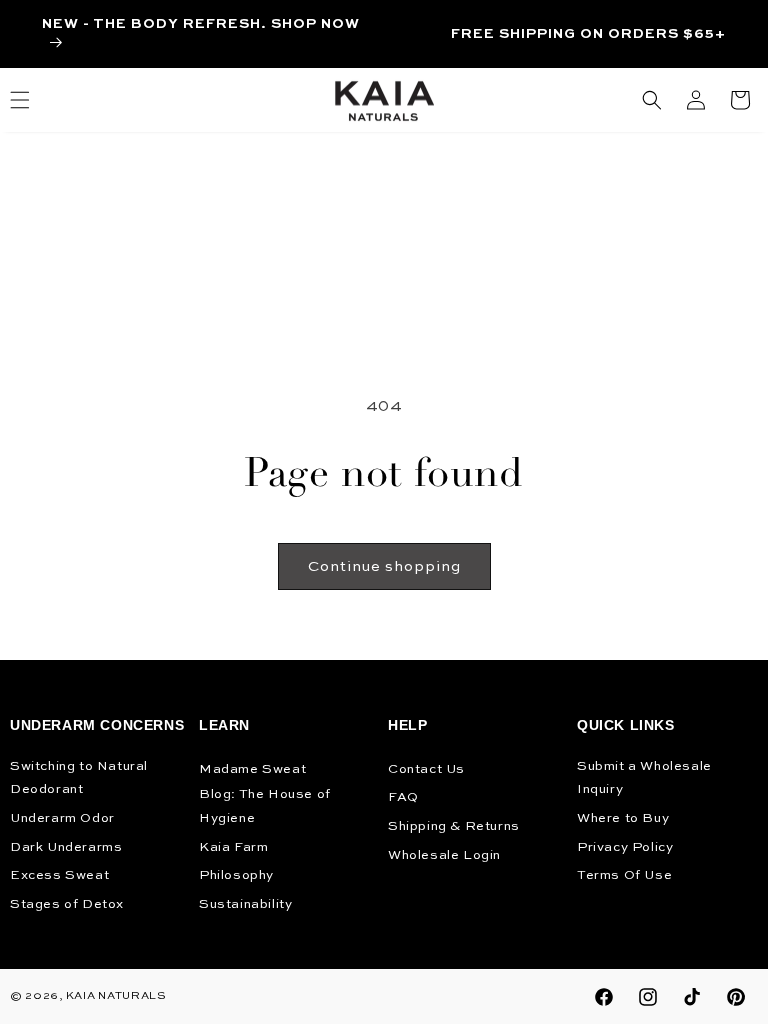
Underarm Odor (62, 818)
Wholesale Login (444, 855)
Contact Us (426, 769)
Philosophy (236, 875)
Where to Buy (623, 818)
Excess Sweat (59, 875)
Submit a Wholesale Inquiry (644, 778)
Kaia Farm (233, 847)
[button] (652, 100)
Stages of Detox (67, 904)
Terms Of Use (624, 875)
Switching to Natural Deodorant (79, 778)
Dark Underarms (66, 847)
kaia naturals (116, 996)
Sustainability (245, 904)
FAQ (403, 797)
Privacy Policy (625, 847)
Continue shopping (384, 566)
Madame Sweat (252, 769)
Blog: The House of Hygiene (265, 806)
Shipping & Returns (454, 826)
